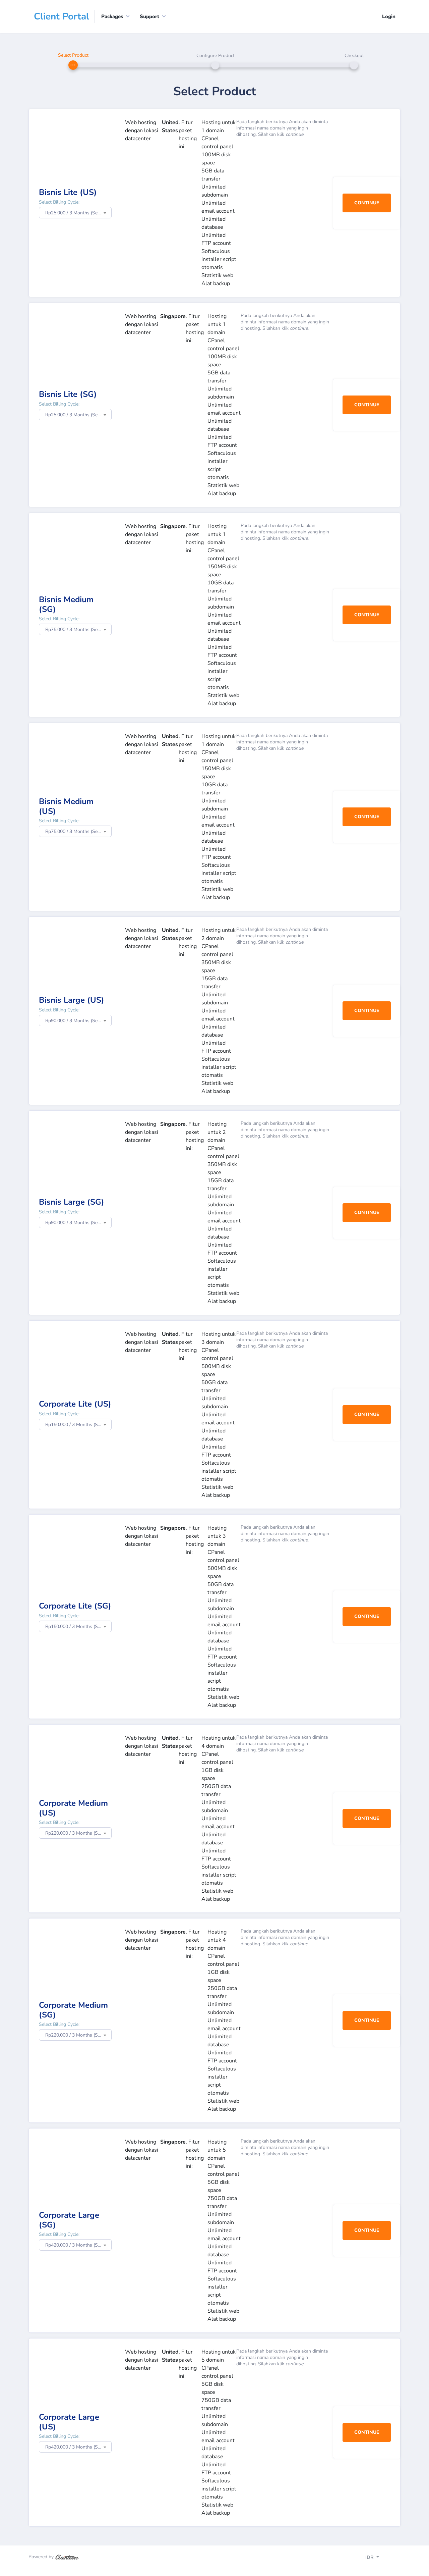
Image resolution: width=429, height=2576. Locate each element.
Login (389, 16)
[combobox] (75, 213)
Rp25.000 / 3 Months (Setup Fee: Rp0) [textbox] (78, 213)
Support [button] (149, 16)
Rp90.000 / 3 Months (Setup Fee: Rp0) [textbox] (78, 1021)
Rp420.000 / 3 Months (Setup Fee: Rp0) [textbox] (78, 2245)
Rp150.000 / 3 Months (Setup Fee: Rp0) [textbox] (78, 1425)
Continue (367, 203)
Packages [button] (112, 16)
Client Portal (62, 16)
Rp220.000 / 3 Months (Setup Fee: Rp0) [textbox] (78, 1833)
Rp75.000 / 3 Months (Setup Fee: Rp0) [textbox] (78, 629)
